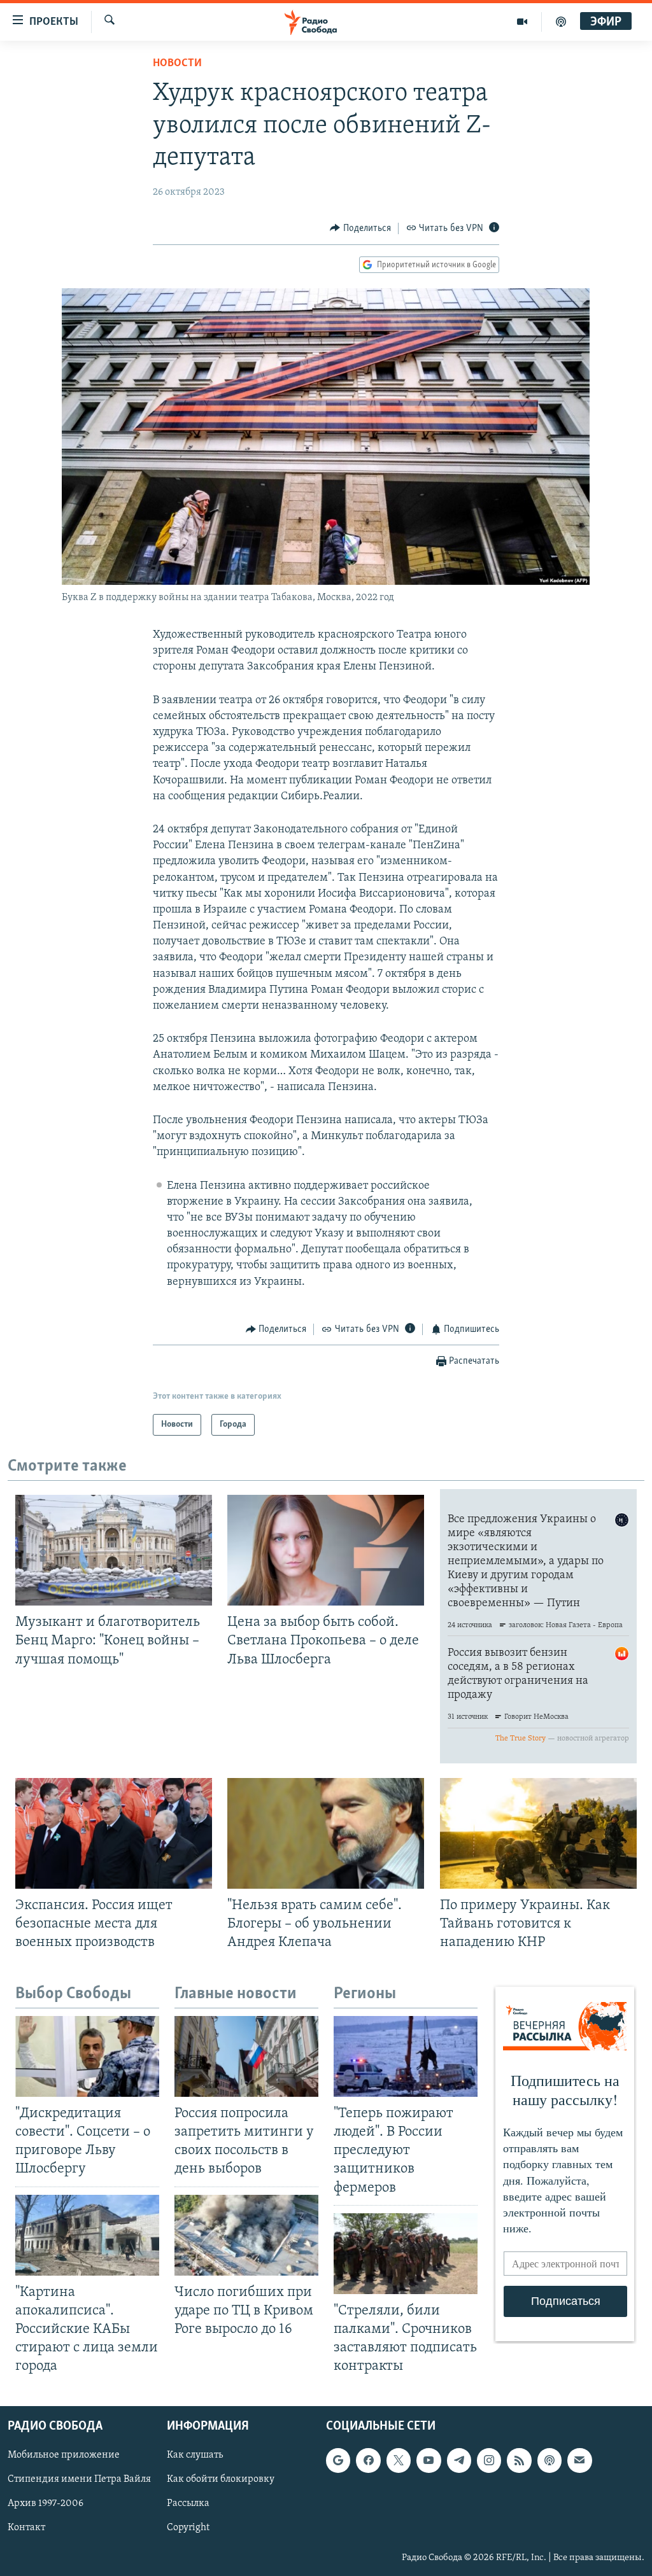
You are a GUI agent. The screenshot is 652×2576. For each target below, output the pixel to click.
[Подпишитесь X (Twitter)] (399, 2461)
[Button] (360, 228)
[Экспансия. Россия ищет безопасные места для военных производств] (114, 1833)
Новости (177, 64)
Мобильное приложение (64, 2456)
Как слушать (195, 2456)
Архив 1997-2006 (46, 2504)
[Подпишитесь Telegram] (459, 2461)
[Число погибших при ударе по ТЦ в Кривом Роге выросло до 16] (246, 2235)
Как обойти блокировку (221, 2480)
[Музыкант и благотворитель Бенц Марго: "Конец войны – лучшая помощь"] (114, 1550)
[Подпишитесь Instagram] (489, 2461)
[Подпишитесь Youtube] (429, 2461)
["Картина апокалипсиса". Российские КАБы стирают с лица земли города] (87, 2235)
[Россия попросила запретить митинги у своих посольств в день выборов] (246, 2056)
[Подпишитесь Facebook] (368, 2461)
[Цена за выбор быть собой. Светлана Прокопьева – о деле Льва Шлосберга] (326, 1550)
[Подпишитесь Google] (338, 2461)
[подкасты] (561, 22)
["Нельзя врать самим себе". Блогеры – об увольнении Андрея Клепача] (326, 1833)
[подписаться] (579, 2461)
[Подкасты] (549, 2461)
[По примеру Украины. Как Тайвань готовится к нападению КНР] (538, 1833)
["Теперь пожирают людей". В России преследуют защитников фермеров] (406, 2056)
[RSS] (519, 2461)
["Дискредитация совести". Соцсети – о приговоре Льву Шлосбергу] (87, 2056)
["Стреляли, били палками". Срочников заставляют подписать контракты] (406, 2254)
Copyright (188, 2528)
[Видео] (522, 22)
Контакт (26, 2528)
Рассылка (188, 2504)
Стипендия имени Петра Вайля (79, 2480)
